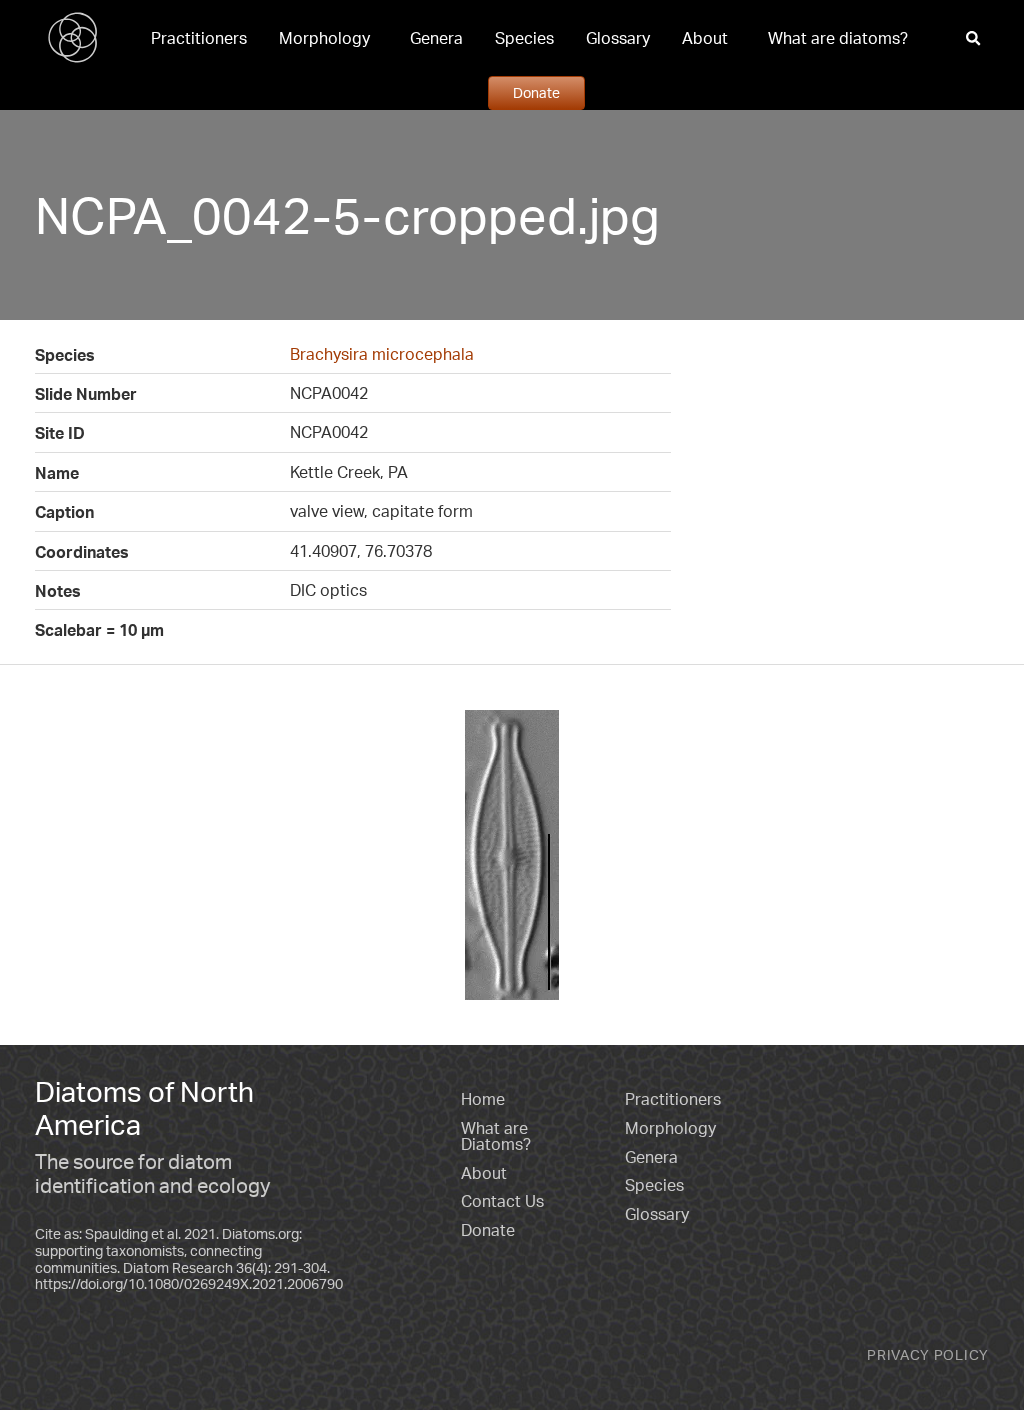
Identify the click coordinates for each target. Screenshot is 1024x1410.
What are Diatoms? (496, 1136)
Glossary (618, 38)
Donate (536, 92)
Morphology (324, 38)
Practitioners (199, 38)
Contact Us (502, 1201)
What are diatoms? (838, 38)
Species (524, 38)
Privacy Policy (928, 1354)
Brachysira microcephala (382, 354)
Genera (436, 38)
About (705, 38)
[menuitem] (199, 38)
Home (483, 1099)
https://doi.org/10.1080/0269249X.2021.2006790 (189, 1283)
